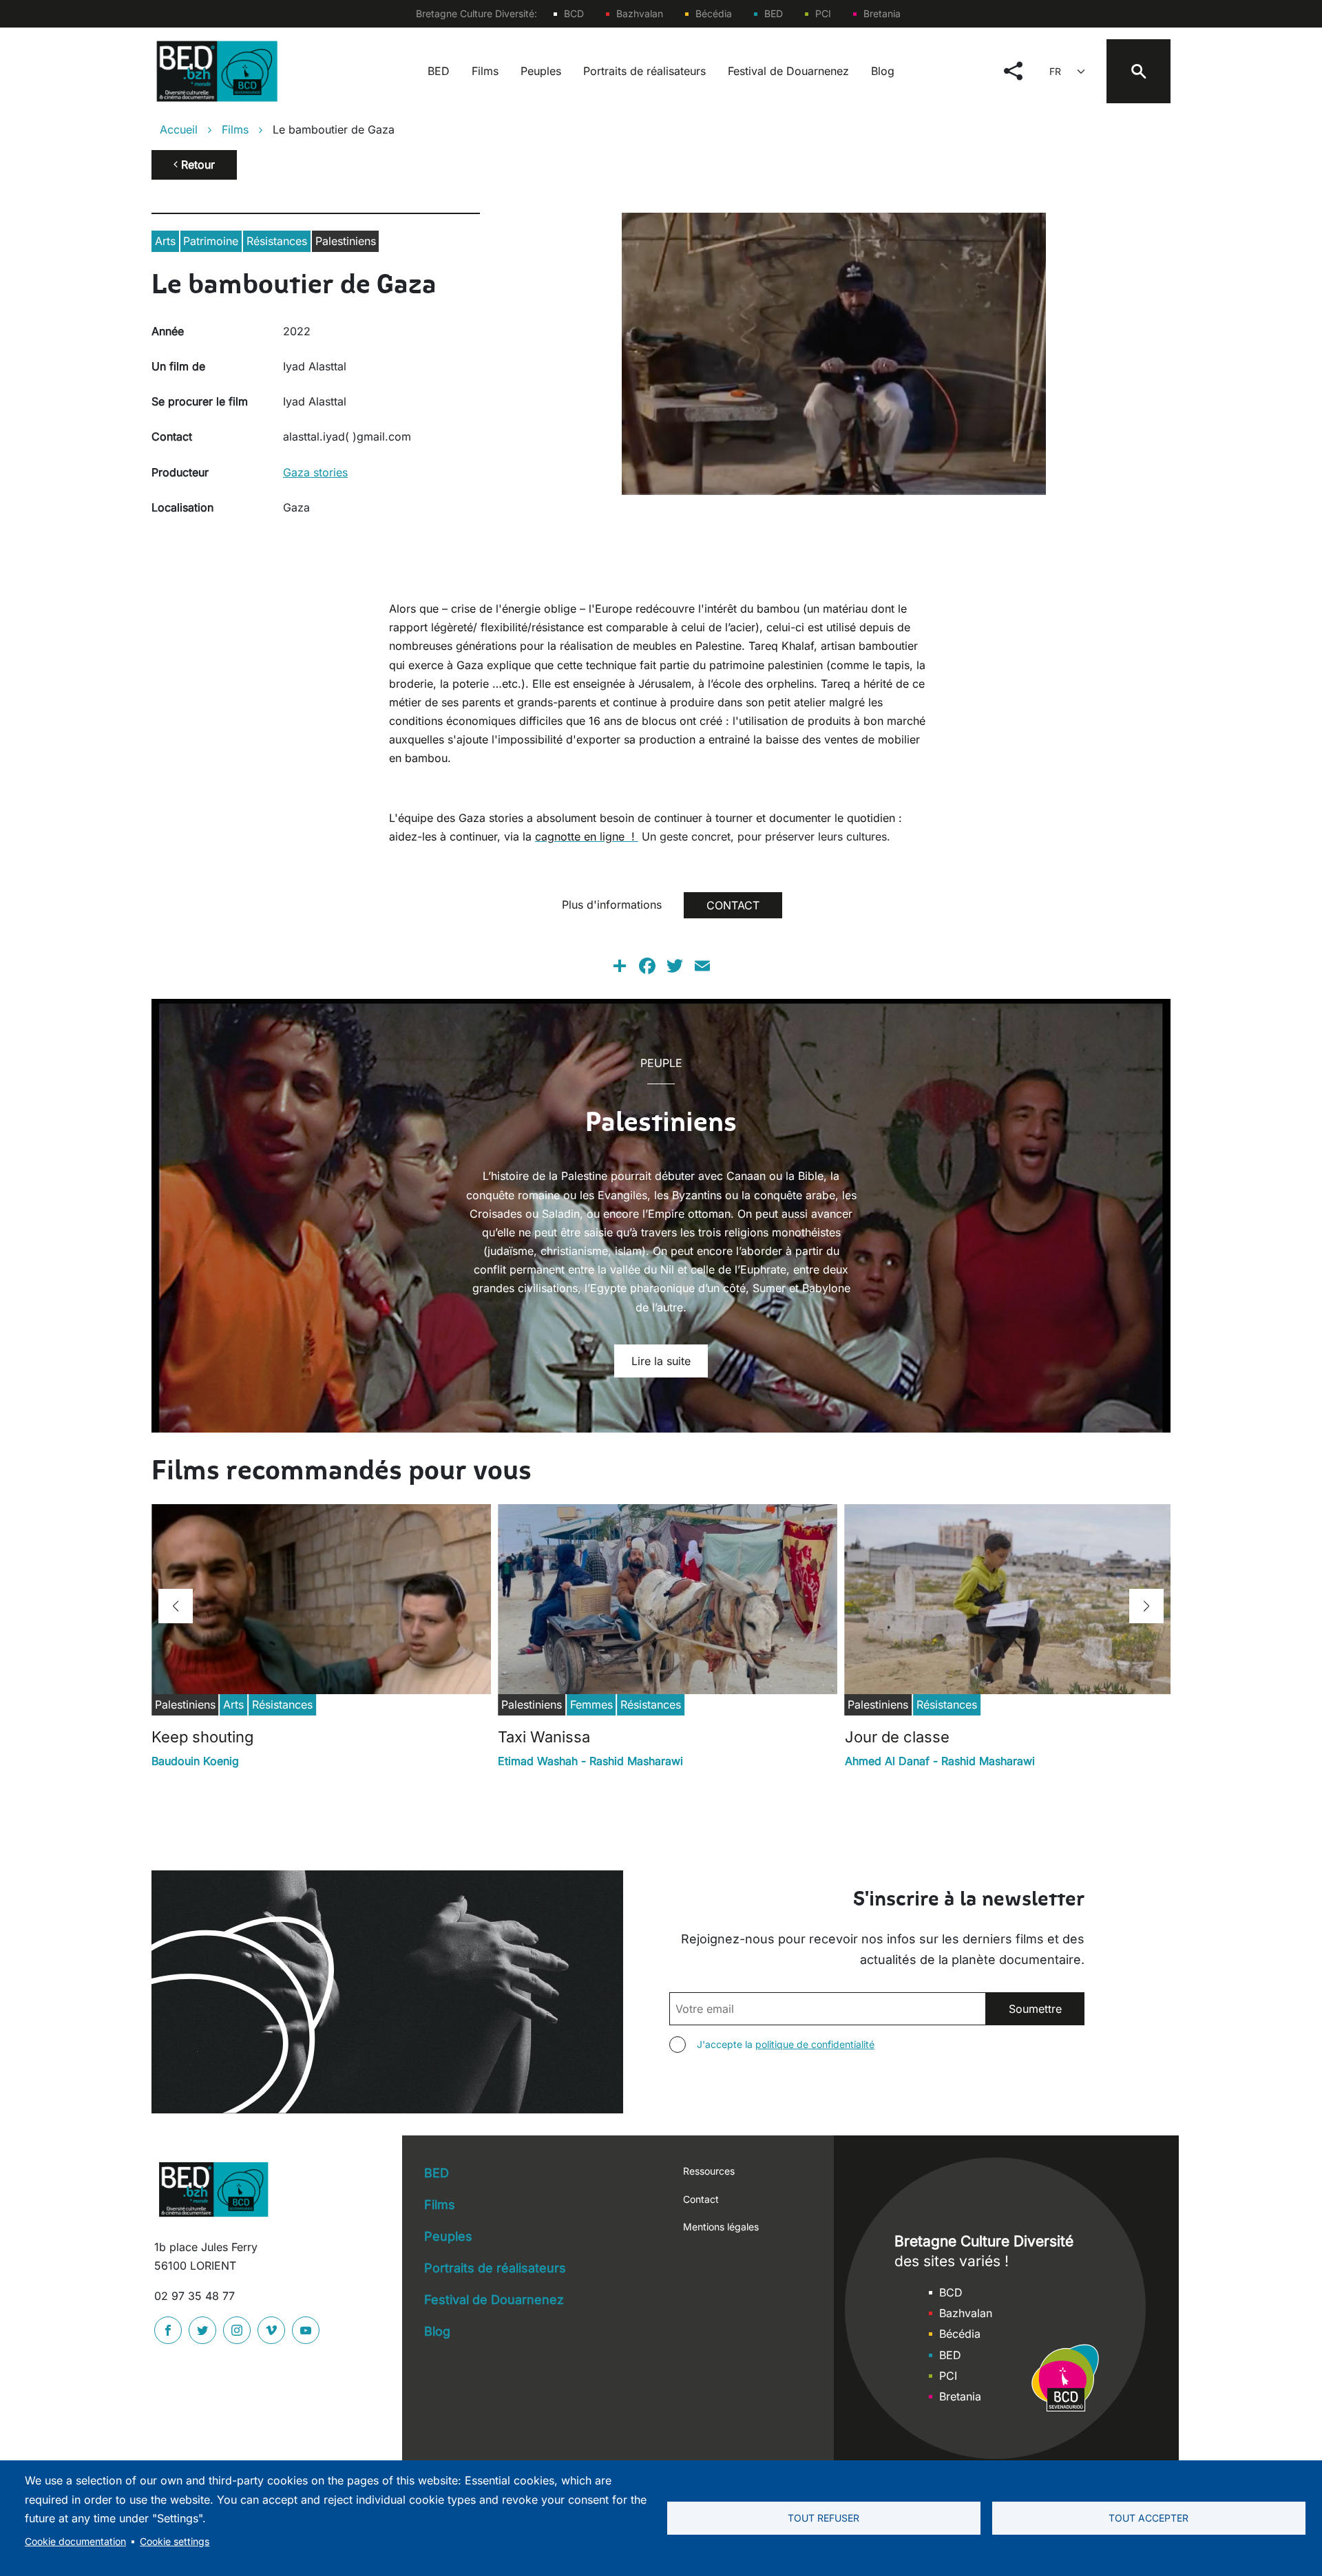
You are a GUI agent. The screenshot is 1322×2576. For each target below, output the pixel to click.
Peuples (541, 71)
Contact (701, 2199)
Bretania (882, 13)
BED (774, 13)
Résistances (277, 241)
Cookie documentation (75, 2542)
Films (485, 71)
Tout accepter (1148, 2518)
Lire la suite (661, 1361)
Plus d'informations (612, 905)
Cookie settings (175, 2542)
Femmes (591, 1704)
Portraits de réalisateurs (644, 71)
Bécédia (714, 13)
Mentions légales (721, 2227)
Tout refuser (823, 2518)
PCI (823, 13)
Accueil (179, 129)
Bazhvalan (640, 13)
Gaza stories (315, 472)
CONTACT (733, 905)
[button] (176, 1606)
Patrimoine (211, 241)
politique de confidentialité (815, 2044)
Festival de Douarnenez (788, 71)
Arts (165, 241)
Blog (883, 71)
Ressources (709, 2171)
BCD (574, 13)
